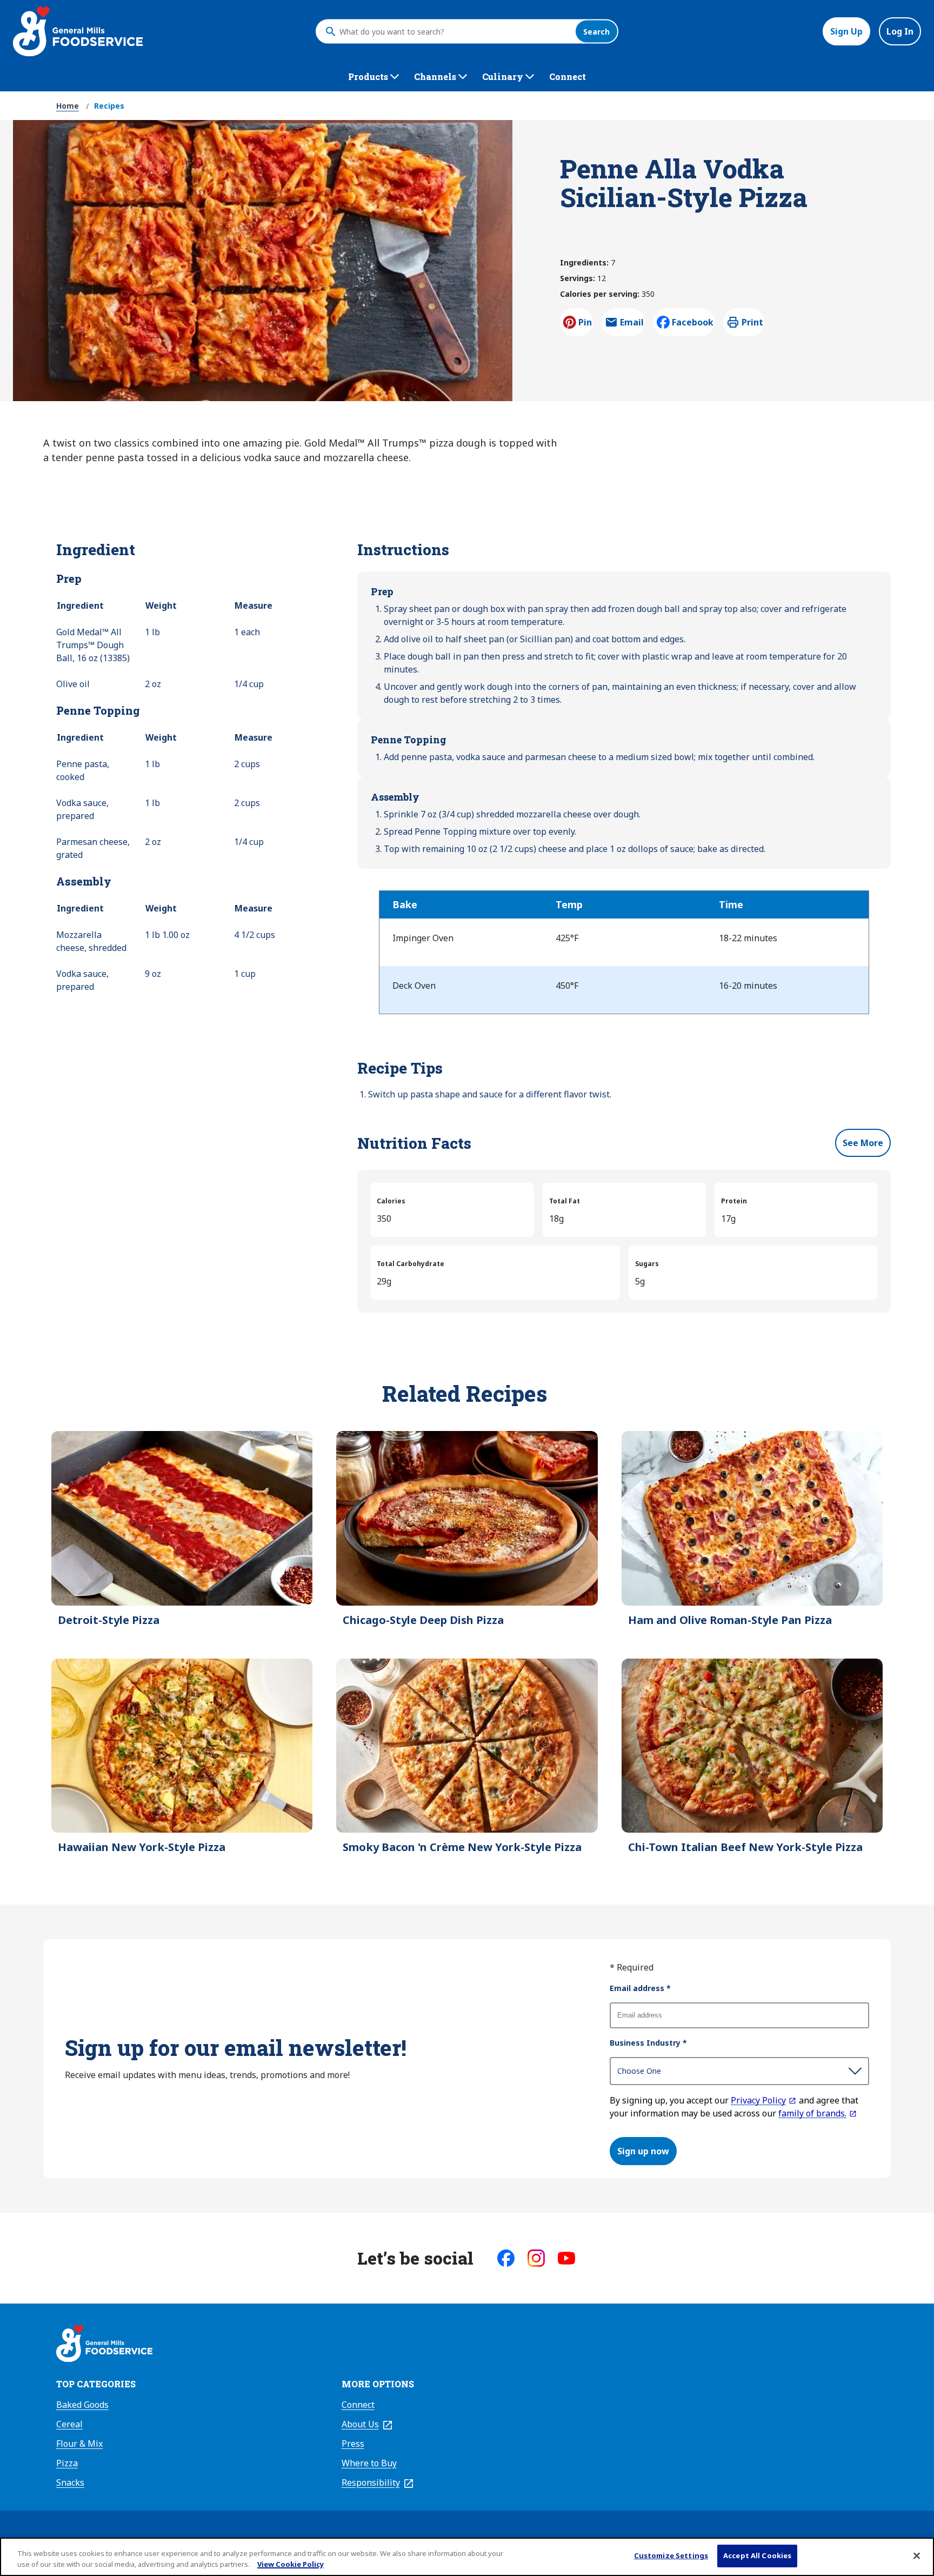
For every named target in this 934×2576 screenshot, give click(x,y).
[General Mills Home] (104, 2345)
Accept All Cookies (757, 2555)
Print (752, 322)
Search (596, 32)
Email (632, 325)
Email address (640, 1988)
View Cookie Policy (291, 2564)
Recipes (109, 106)
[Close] (917, 2555)
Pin (585, 322)
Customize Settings (671, 2555)
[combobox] (455, 31)
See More (863, 1143)
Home (68, 106)
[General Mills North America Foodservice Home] (78, 31)
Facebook (693, 322)
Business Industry (648, 2043)
